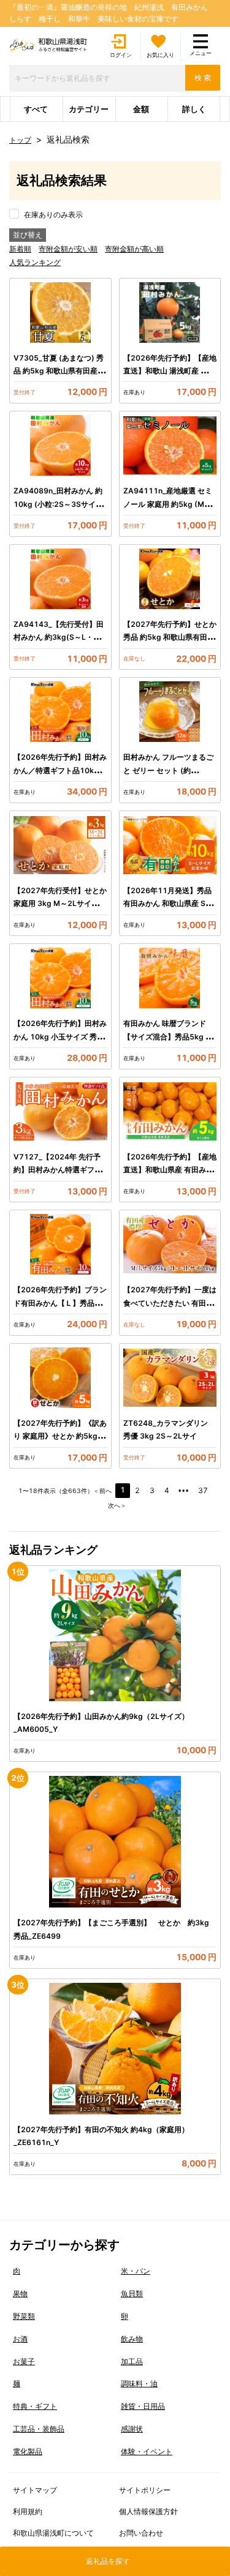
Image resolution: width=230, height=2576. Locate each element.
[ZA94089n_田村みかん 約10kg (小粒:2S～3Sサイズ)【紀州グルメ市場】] (60, 445)
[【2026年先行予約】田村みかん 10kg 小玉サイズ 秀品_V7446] (60, 978)
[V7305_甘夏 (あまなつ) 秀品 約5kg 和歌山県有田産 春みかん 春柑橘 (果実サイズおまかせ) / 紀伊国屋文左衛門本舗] (60, 313)
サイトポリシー (145, 2490)
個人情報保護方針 (148, 2511)
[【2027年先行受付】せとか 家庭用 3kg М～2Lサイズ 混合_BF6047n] (60, 845)
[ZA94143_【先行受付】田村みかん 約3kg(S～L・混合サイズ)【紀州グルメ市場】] (60, 579)
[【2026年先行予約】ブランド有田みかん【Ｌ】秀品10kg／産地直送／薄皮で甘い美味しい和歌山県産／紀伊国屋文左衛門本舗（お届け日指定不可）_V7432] (60, 1244)
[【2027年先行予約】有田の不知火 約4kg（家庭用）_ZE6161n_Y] (115, 2049)
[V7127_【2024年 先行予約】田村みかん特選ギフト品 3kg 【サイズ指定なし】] (60, 1111)
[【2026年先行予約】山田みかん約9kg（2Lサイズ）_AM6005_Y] (115, 1635)
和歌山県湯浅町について (53, 2533)
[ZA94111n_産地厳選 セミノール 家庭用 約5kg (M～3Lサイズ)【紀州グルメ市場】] (170, 445)
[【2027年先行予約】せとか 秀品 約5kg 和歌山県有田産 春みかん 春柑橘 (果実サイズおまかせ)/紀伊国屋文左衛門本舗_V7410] (170, 579)
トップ (20, 140)
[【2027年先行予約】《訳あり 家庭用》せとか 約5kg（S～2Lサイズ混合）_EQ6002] (60, 1378)
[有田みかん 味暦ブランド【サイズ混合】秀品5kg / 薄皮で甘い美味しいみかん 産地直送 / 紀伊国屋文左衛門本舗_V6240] (170, 978)
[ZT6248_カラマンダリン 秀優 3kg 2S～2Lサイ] (170, 1378)
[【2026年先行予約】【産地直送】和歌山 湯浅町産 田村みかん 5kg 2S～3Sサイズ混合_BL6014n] (170, 313)
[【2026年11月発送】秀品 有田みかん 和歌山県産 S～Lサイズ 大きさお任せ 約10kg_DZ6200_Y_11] (170, 845)
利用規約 (28, 2511)
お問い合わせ (141, 2533)
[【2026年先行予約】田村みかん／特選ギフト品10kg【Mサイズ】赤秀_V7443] (60, 712)
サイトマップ (35, 2490)
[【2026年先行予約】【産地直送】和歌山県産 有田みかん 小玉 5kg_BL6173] (170, 1111)
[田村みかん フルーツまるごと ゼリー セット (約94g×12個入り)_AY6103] (170, 712)
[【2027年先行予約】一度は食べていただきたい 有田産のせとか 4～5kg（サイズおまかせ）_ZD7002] (170, 1244)
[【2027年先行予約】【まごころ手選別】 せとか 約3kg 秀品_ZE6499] (115, 1842)
